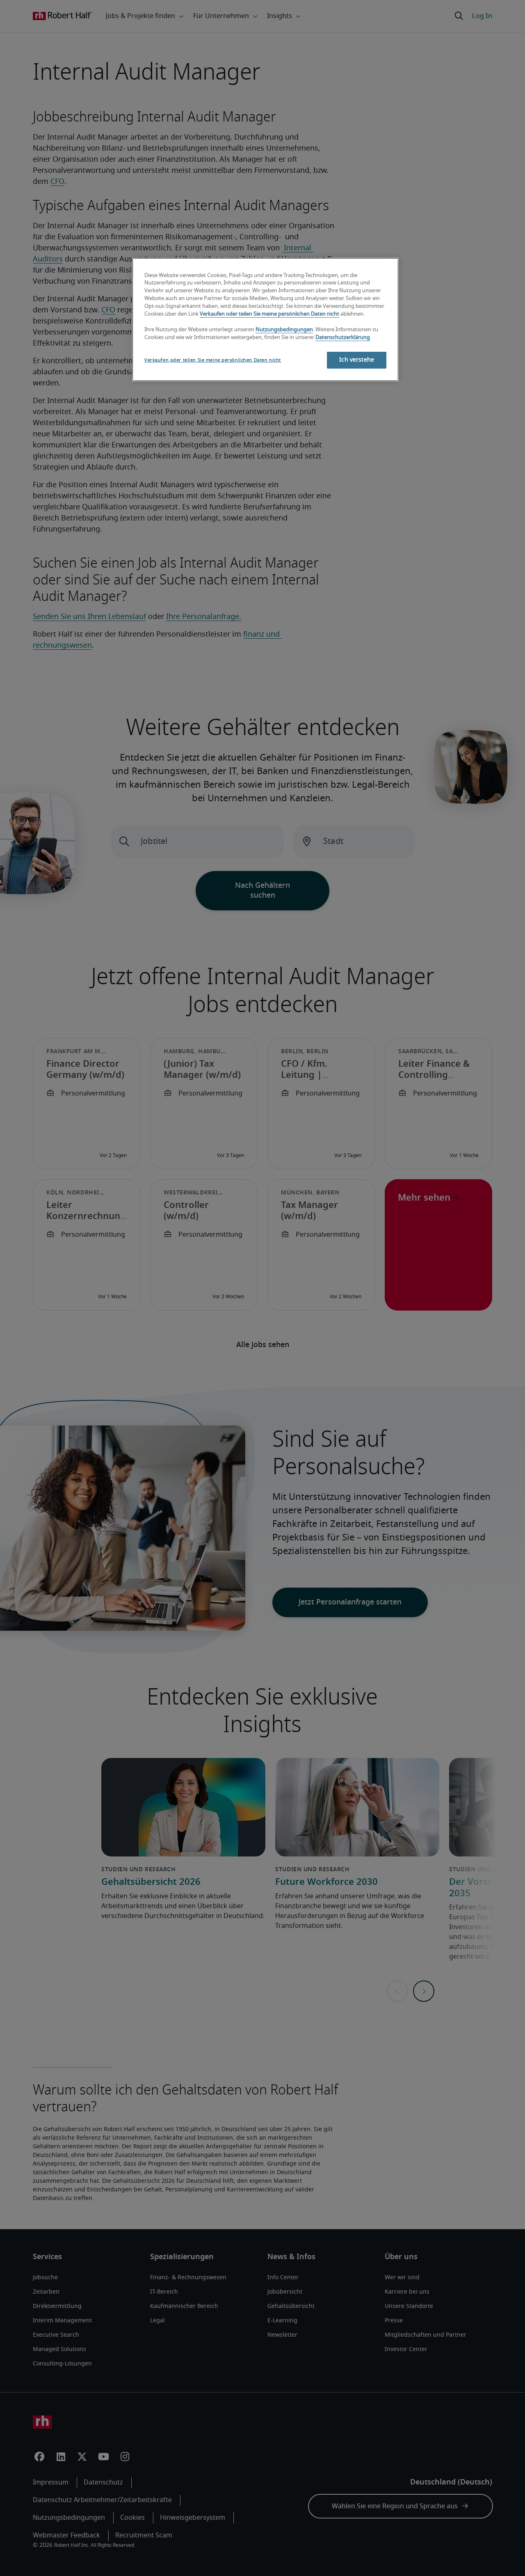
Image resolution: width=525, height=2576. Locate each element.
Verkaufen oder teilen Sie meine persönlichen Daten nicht (269, 314)
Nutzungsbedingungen (284, 330)
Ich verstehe (357, 360)
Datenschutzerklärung (343, 338)
